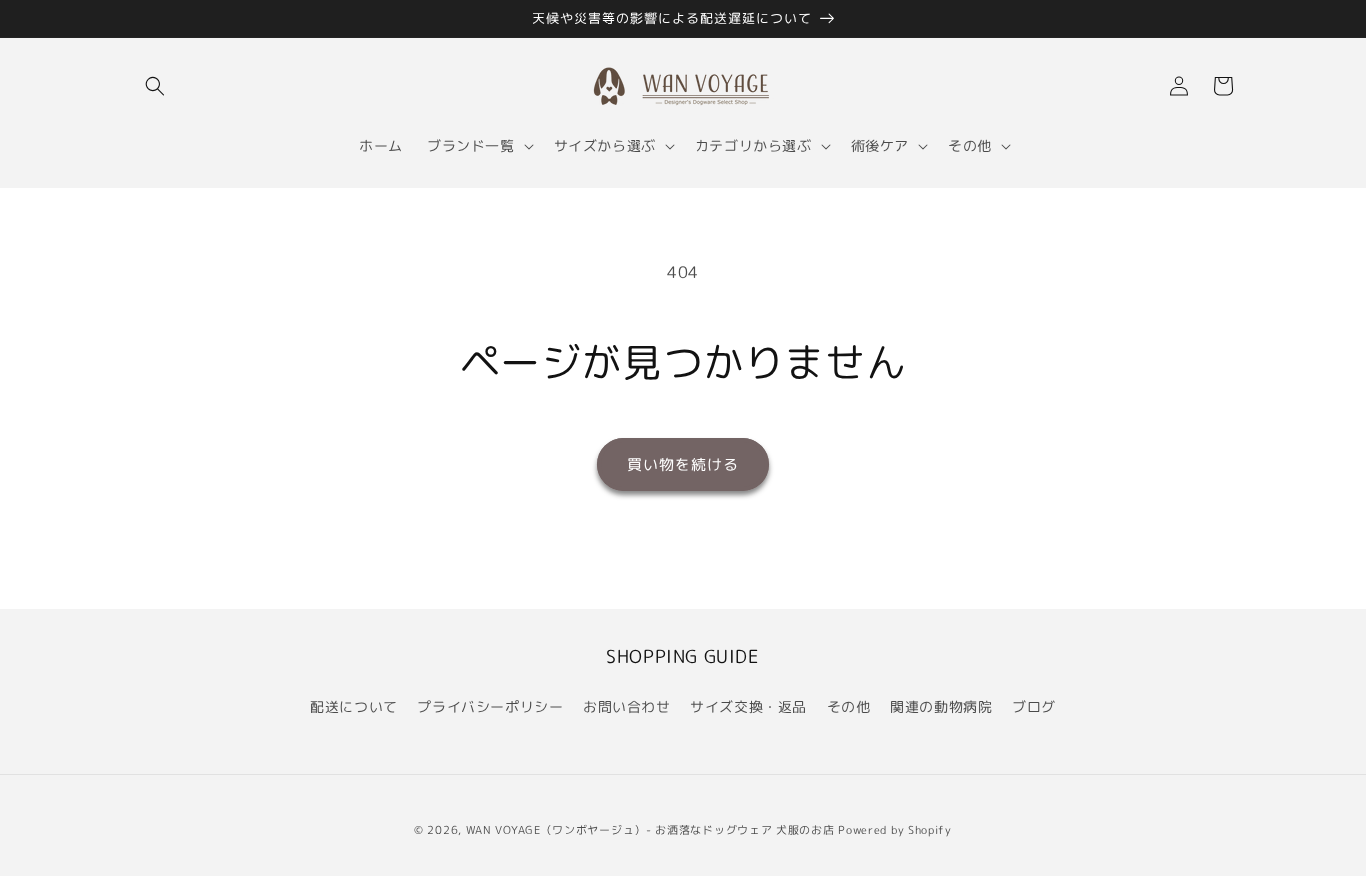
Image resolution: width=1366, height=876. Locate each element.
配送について (354, 706)
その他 (849, 706)
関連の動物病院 (941, 706)
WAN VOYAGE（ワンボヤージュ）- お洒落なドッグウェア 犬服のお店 (650, 830)
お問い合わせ (627, 706)
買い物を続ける (683, 464)
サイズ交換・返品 (748, 706)
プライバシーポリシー (490, 706)
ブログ (1034, 706)
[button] (155, 86)
